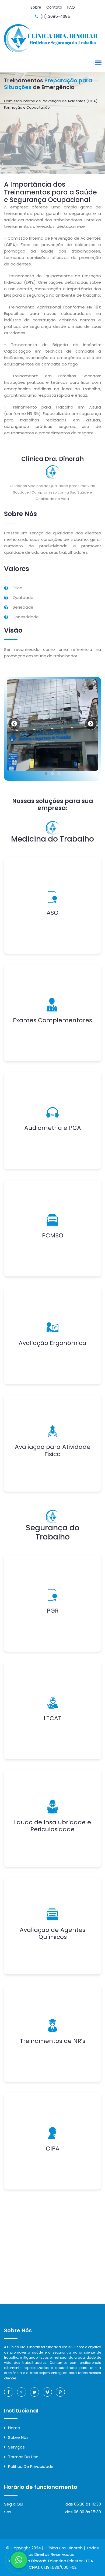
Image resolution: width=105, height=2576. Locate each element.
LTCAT (52, 1718)
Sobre (36, 7)
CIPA (53, 2149)
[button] (97, 62)
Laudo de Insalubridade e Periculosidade (52, 1826)
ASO (52, 913)
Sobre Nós (18, 2437)
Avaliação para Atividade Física (53, 1450)
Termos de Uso (23, 2457)
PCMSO (53, 1235)
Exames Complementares (52, 1020)
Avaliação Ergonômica (52, 1343)
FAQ (71, 7)
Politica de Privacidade (31, 2466)
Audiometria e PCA (53, 1128)
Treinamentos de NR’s (53, 2041)
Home (14, 2428)
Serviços (16, 2447)
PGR (53, 1611)
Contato (54, 7)
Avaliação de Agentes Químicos (52, 1933)
